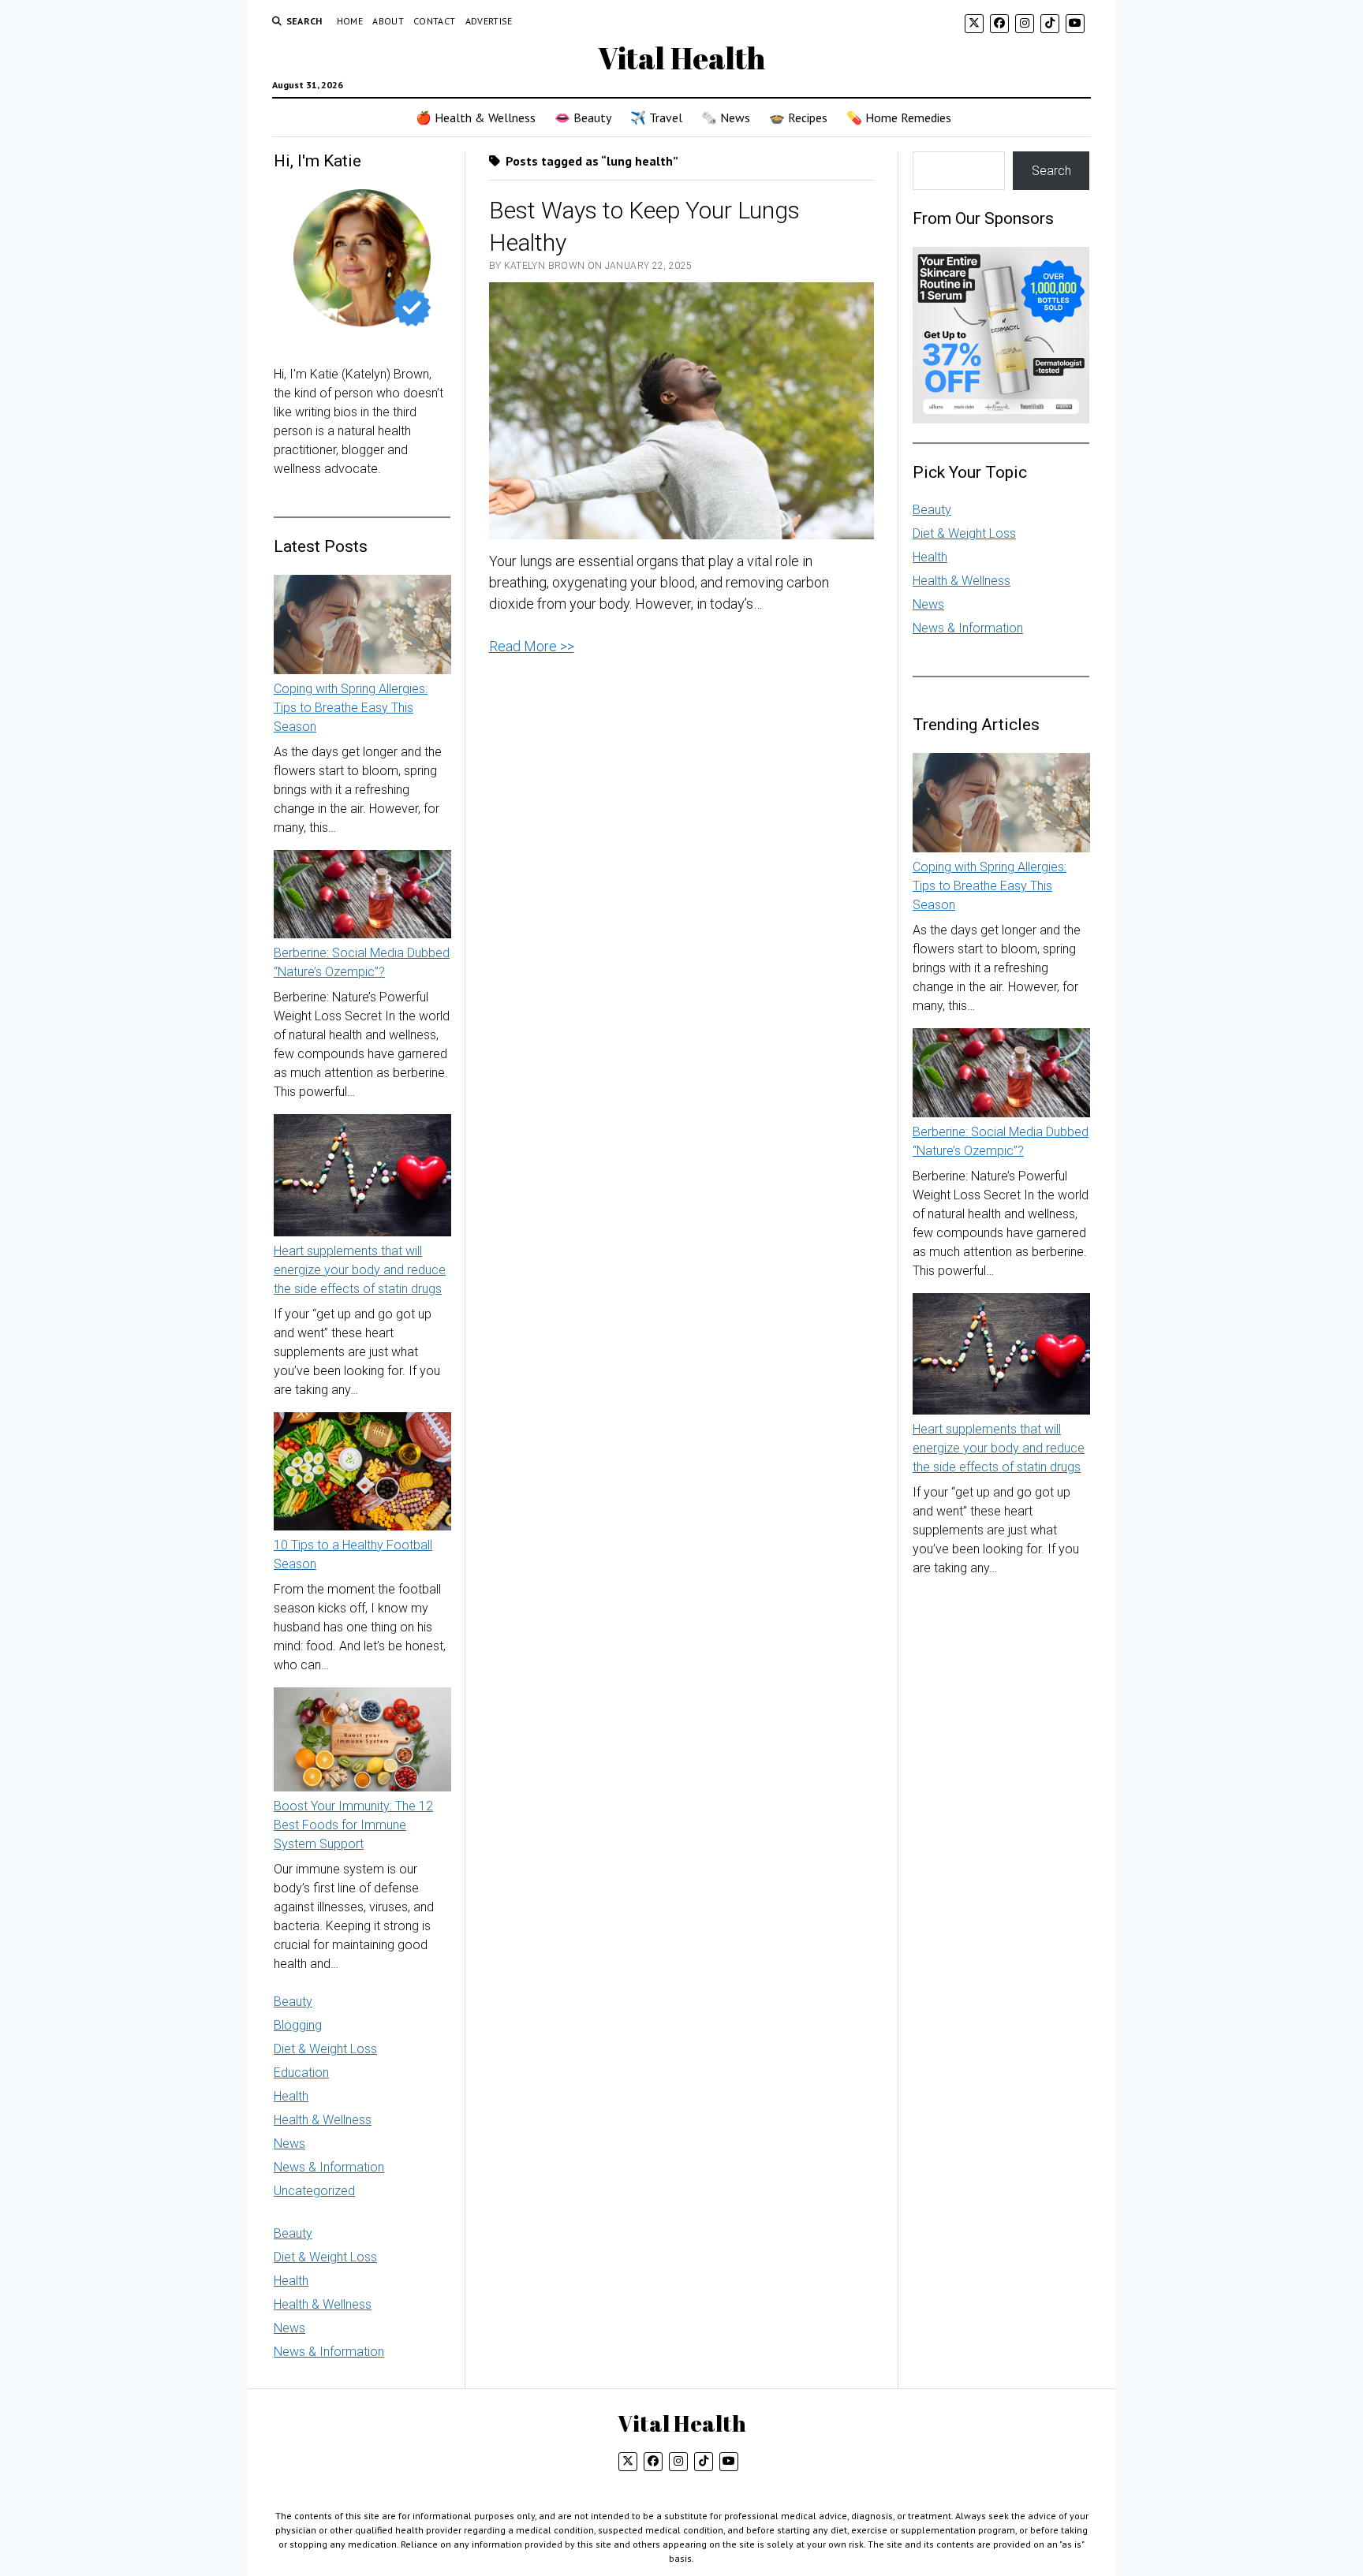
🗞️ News (726, 117)
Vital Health (681, 58)
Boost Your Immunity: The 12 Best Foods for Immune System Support (353, 1825)
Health (291, 2096)
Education (301, 2073)
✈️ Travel (656, 117)
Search (1051, 171)
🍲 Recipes (798, 117)
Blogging (298, 2025)
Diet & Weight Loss (325, 2049)
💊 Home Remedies (899, 117)
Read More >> (532, 646)
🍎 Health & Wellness (476, 117)
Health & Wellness (323, 2120)
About (388, 21)
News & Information (329, 2167)
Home (350, 21)
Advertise (489, 21)
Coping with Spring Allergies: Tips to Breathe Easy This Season (351, 708)
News (289, 2144)
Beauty (293, 2002)
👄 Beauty (583, 117)
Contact (435, 21)
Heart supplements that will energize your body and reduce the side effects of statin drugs (360, 1270)
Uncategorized (314, 2191)
